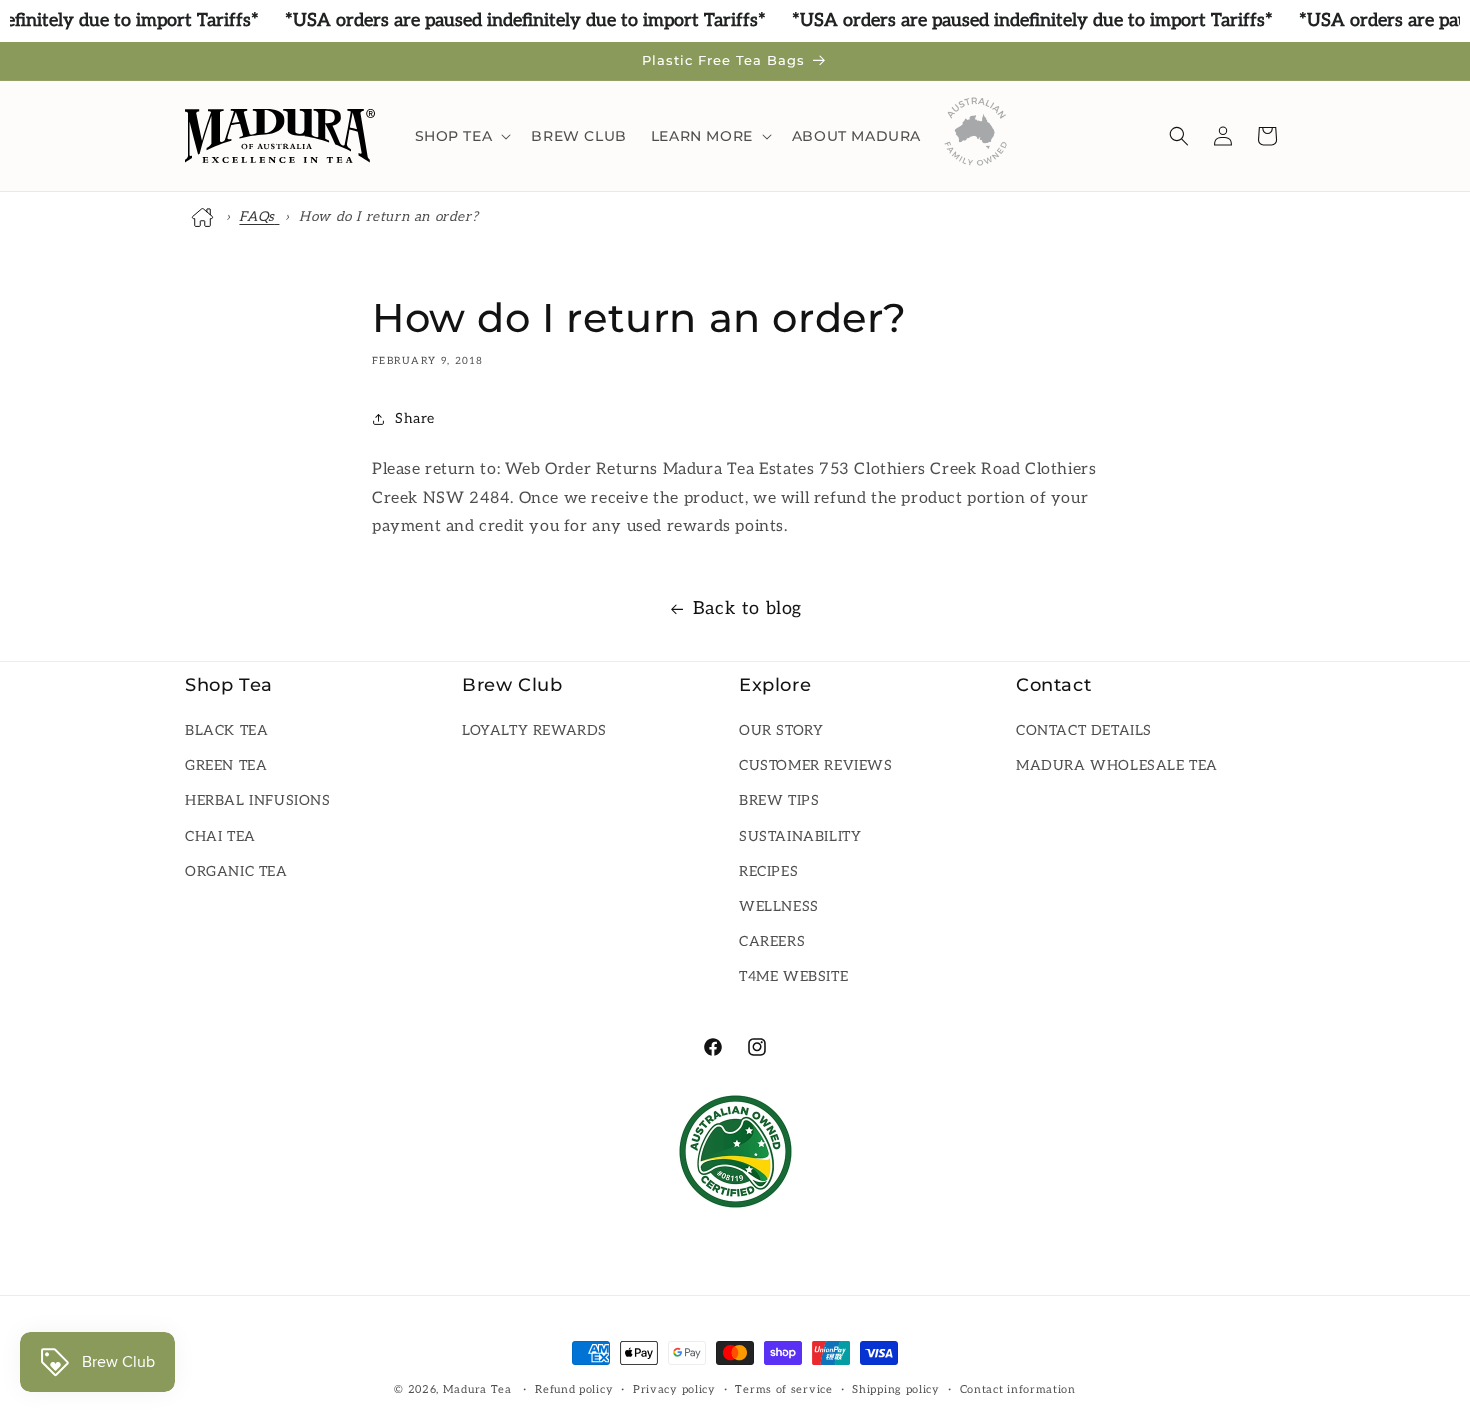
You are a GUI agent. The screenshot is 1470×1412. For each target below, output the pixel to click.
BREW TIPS (779, 801)
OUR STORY (781, 731)
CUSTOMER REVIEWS (816, 766)
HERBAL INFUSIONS (258, 801)
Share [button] (415, 419)
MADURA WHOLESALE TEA (1117, 766)
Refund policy (574, 1389)
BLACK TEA (226, 731)
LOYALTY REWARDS (534, 731)
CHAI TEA (220, 836)
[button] (461, 136)
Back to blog (747, 608)
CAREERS (772, 942)
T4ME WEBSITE (793, 977)
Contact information (1018, 1389)
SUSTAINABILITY (800, 836)
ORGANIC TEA (236, 871)
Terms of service (783, 1389)
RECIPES (768, 871)
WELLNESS (779, 907)
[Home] (205, 217)
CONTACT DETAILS (1084, 731)
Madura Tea (477, 1389)
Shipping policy (896, 1389)
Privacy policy (674, 1389)
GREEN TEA (226, 766)
